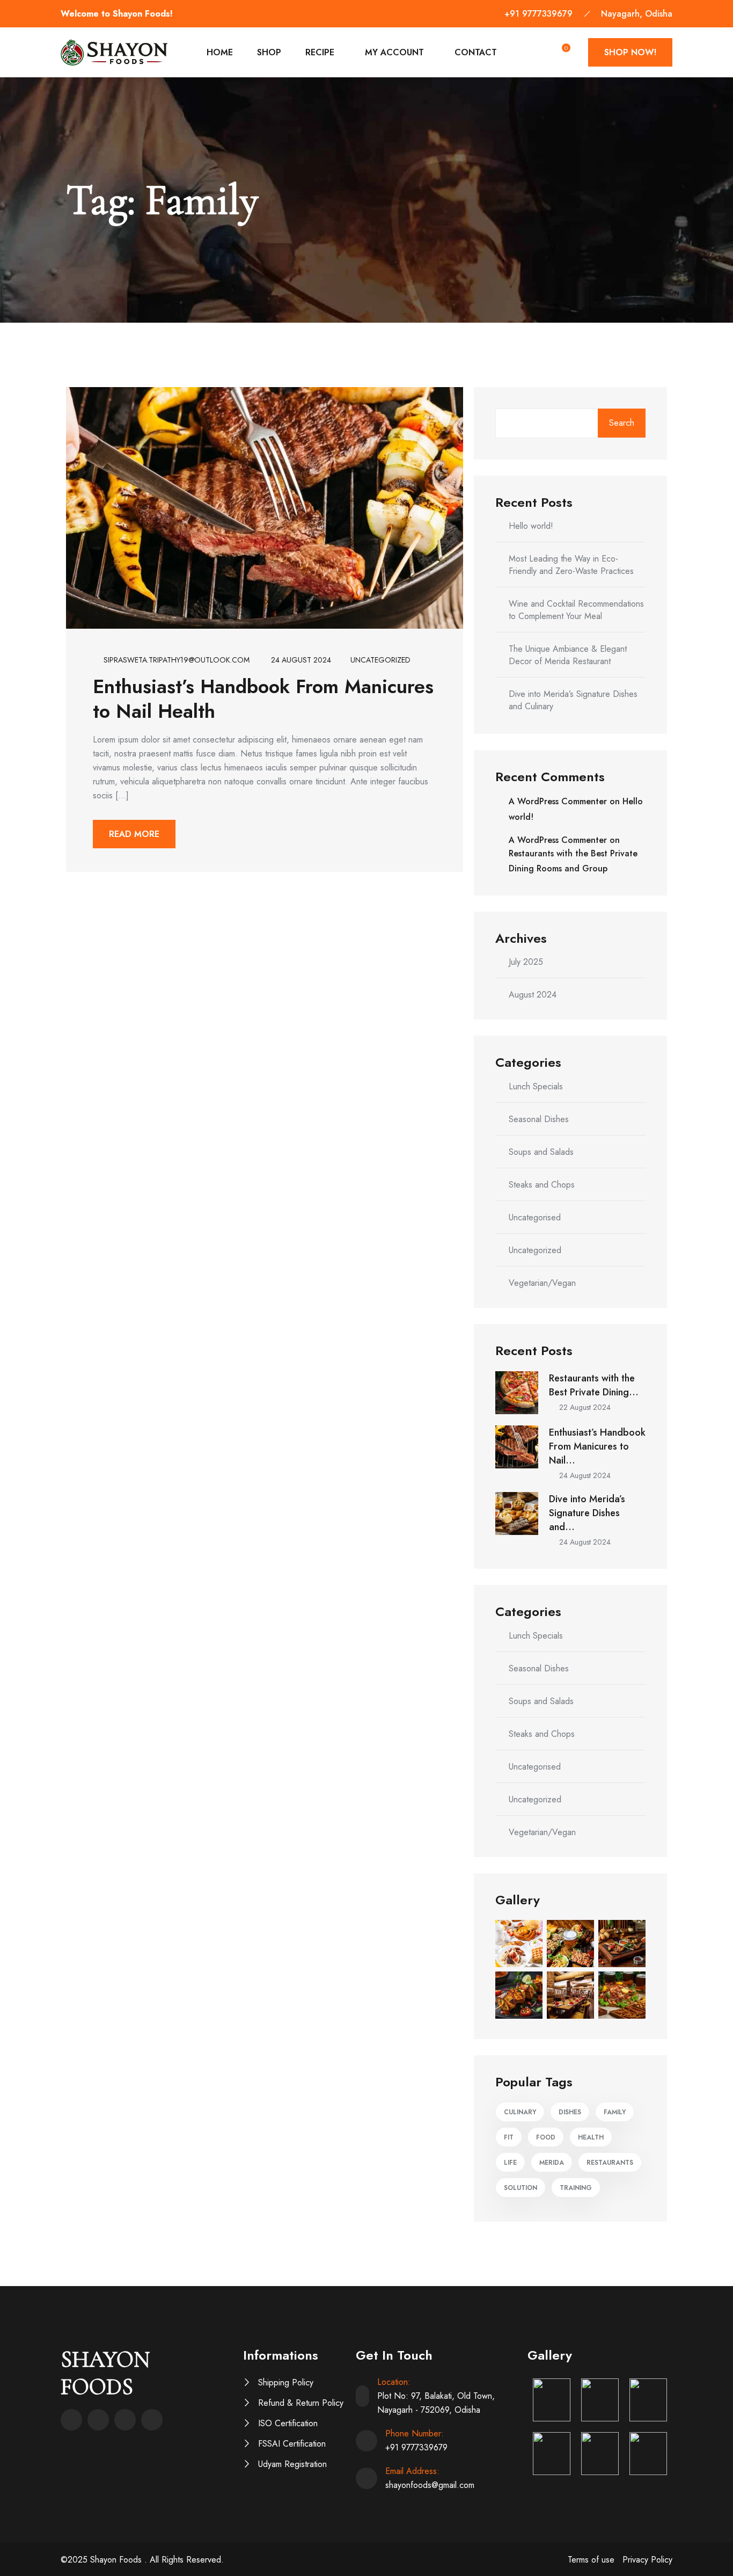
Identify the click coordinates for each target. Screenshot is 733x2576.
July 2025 (526, 962)
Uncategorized (380, 660)
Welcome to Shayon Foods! (117, 14)
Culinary (520, 2112)
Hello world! (531, 526)
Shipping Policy (286, 2382)
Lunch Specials (536, 1086)
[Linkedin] (125, 2420)
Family (615, 2112)
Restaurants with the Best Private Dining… (594, 1385)
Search (622, 423)
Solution (521, 2188)
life (510, 2163)
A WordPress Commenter (558, 801)
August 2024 (533, 995)
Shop (269, 52)
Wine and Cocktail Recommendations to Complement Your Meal (576, 610)
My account (394, 52)
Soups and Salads (541, 1152)
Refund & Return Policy (301, 2403)
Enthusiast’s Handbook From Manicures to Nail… (597, 1446)
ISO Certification (288, 2423)
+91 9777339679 (538, 14)
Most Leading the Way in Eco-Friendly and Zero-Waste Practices (571, 565)
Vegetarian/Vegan (542, 1283)
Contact (476, 52)
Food (546, 2137)
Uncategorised (535, 1217)
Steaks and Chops (542, 1185)
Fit (509, 2137)
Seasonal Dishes (539, 1119)
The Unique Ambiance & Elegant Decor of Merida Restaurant (568, 655)
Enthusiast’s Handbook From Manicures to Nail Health (263, 698)
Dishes (570, 2112)
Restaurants (610, 2163)
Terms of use (591, 2560)
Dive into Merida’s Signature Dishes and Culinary (573, 700)
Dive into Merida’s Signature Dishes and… (587, 1513)
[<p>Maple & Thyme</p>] (552, 2400)
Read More (134, 834)
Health (591, 2137)
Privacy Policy (647, 2560)
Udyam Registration (292, 2464)
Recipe (320, 52)
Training (576, 2188)
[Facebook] (71, 2420)
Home (220, 52)
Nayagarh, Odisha (637, 14)
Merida (552, 2163)
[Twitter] (98, 2420)
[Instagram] (152, 2420)
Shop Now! (630, 52)
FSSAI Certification (292, 2444)
